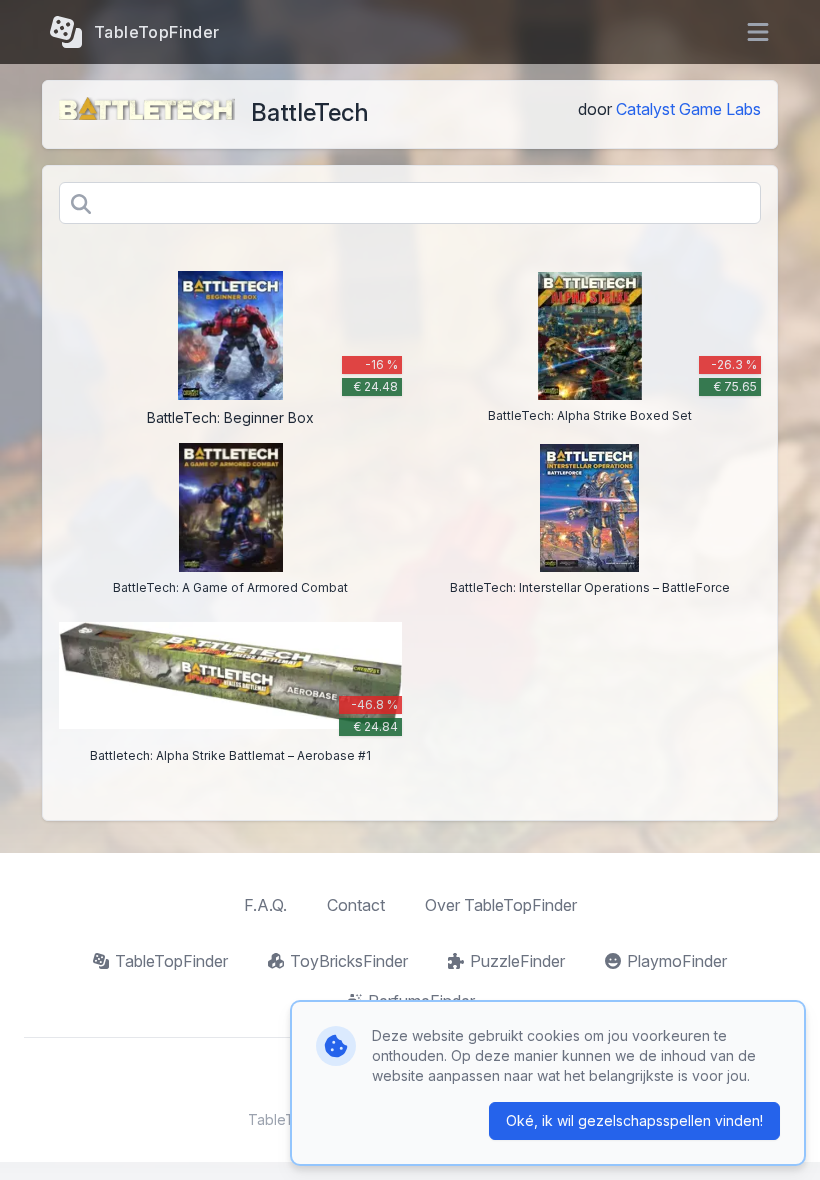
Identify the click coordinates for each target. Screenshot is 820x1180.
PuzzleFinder (517, 961)
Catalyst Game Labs (688, 109)
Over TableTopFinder (501, 905)
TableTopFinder (171, 961)
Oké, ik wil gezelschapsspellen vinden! (634, 1120)
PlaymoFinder (677, 961)
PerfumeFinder (421, 1001)
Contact (356, 905)
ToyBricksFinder (349, 961)
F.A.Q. (265, 905)
